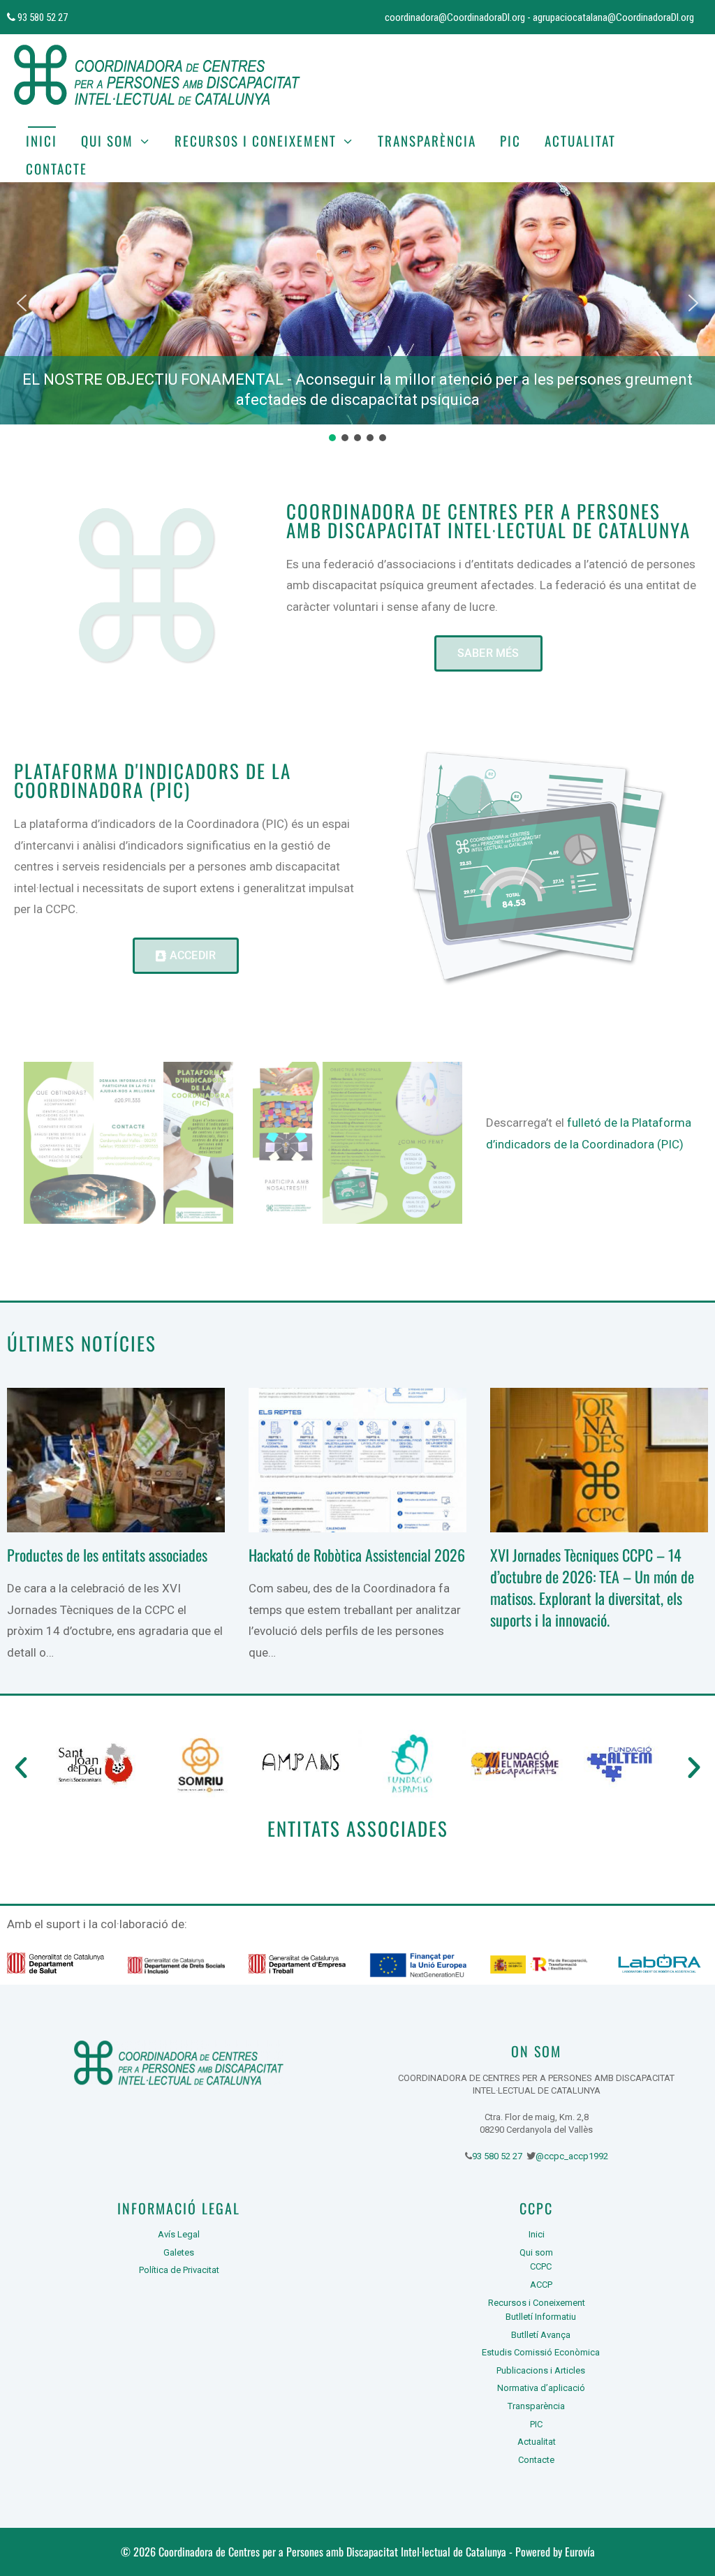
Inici (42, 140)
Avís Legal (179, 2234)
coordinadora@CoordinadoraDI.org (455, 17)
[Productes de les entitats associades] (116, 1522)
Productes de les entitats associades (107, 1555)
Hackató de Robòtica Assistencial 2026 (357, 1555)
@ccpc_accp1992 (572, 2156)
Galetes (179, 2252)
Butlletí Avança (541, 2335)
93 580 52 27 (42, 17)
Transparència (427, 140)
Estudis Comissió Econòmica (541, 2352)
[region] (357, 313)
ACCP (541, 2285)
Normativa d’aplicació (541, 2388)
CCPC (541, 2266)
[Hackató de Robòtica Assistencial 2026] (357, 1522)
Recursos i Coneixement (256, 140)
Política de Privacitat (179, 2270)
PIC (510, 140)
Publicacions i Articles (541, 2370)
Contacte (57, 168)
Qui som (107, 140)
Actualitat (580, 140)
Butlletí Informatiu (541, 2317)
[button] (22, 303)
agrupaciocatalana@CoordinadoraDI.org (613, 17)
